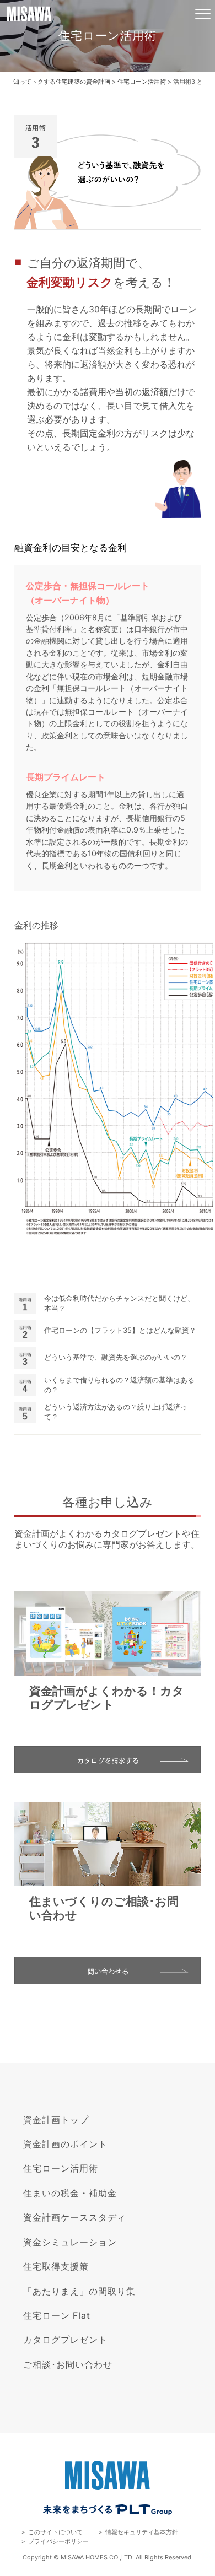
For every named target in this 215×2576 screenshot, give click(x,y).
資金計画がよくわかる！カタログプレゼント (107, 1698)
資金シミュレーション (70, 2242)
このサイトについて (55, 2532)
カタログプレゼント (65, 2340)
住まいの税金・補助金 (70, 2193)
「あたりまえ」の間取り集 (79, 2291)
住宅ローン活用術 (142, 82)
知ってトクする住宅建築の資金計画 (62, 82)
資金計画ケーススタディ (75, 2217)
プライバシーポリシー (58, 2541)
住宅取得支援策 (56, 2266)
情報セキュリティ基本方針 (142, 2532)
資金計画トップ (56, 2120)
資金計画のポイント (65, 2144)
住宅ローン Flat (57, 2315)
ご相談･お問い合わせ (68, 2364)
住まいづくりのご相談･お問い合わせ (104, 1908)
